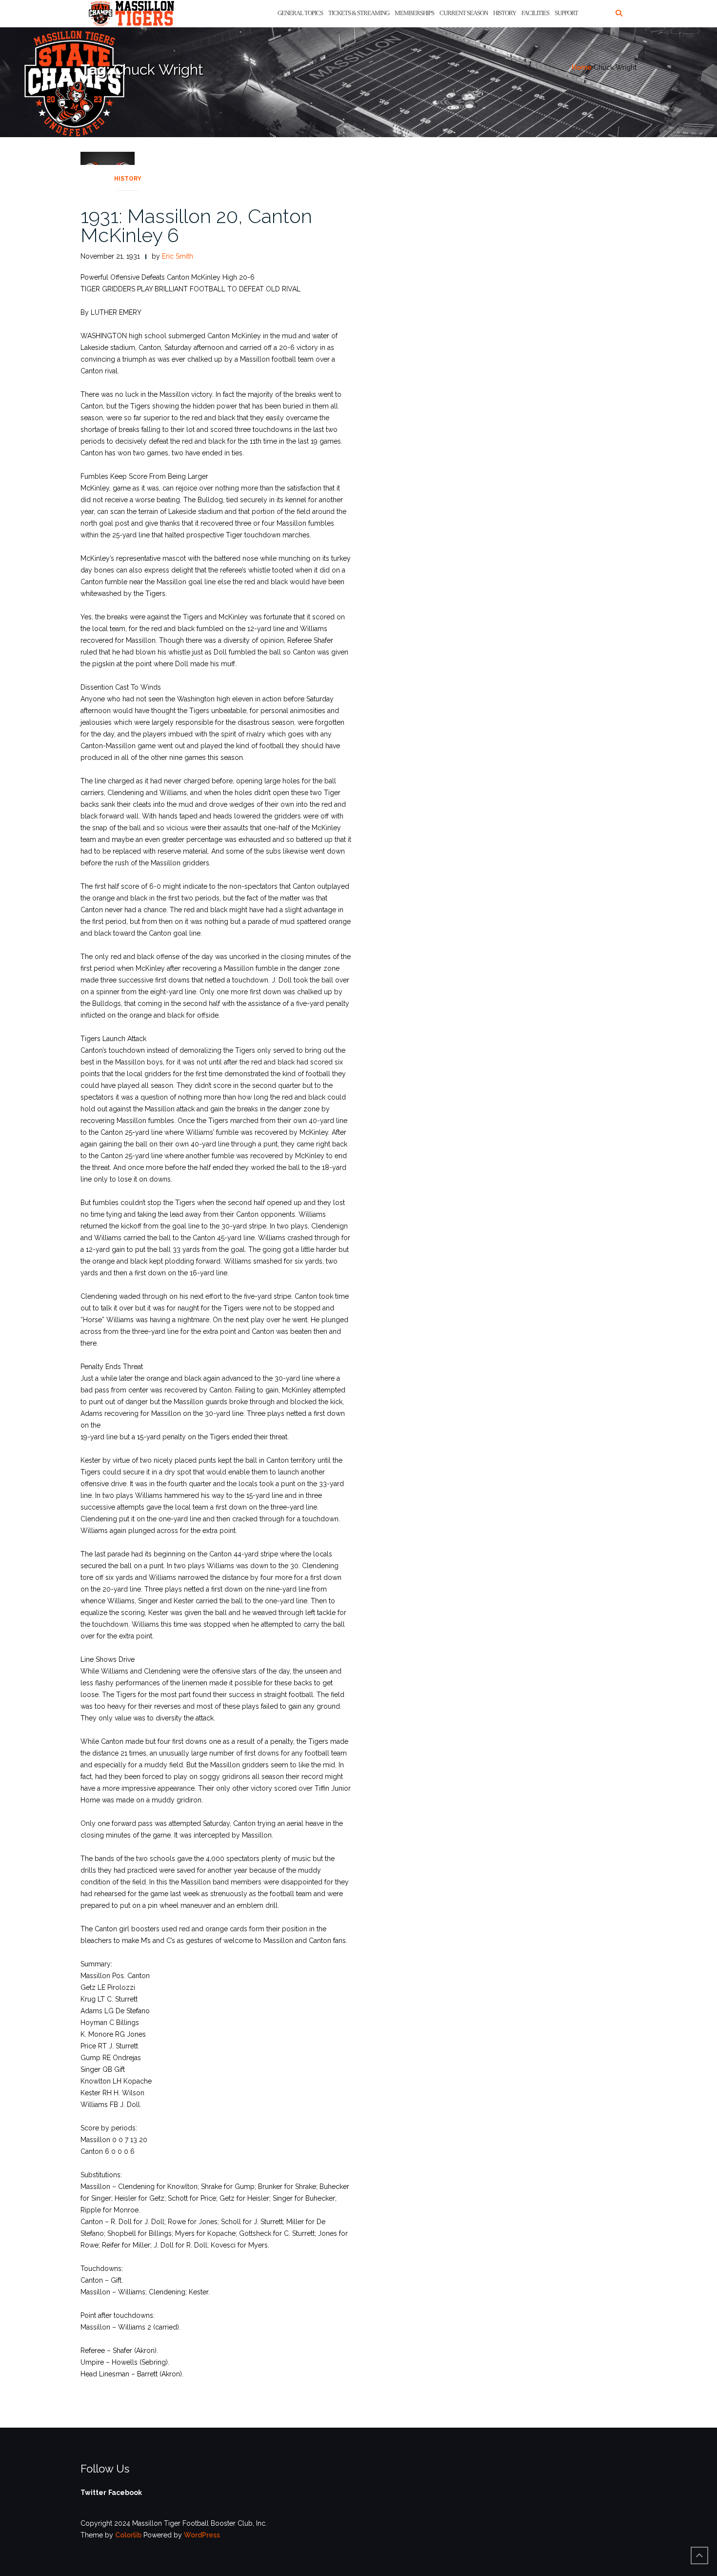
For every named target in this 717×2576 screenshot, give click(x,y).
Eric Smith (178, 256)
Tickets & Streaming (359, 13)
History (505, 13)
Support (566, 13)
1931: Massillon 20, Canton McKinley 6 (196, 225)
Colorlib (128, 2535)
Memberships (414, 13)
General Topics (300, 13)
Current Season (464, 13)
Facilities (535, 13)
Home (582, 67)
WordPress (202, 2535)
